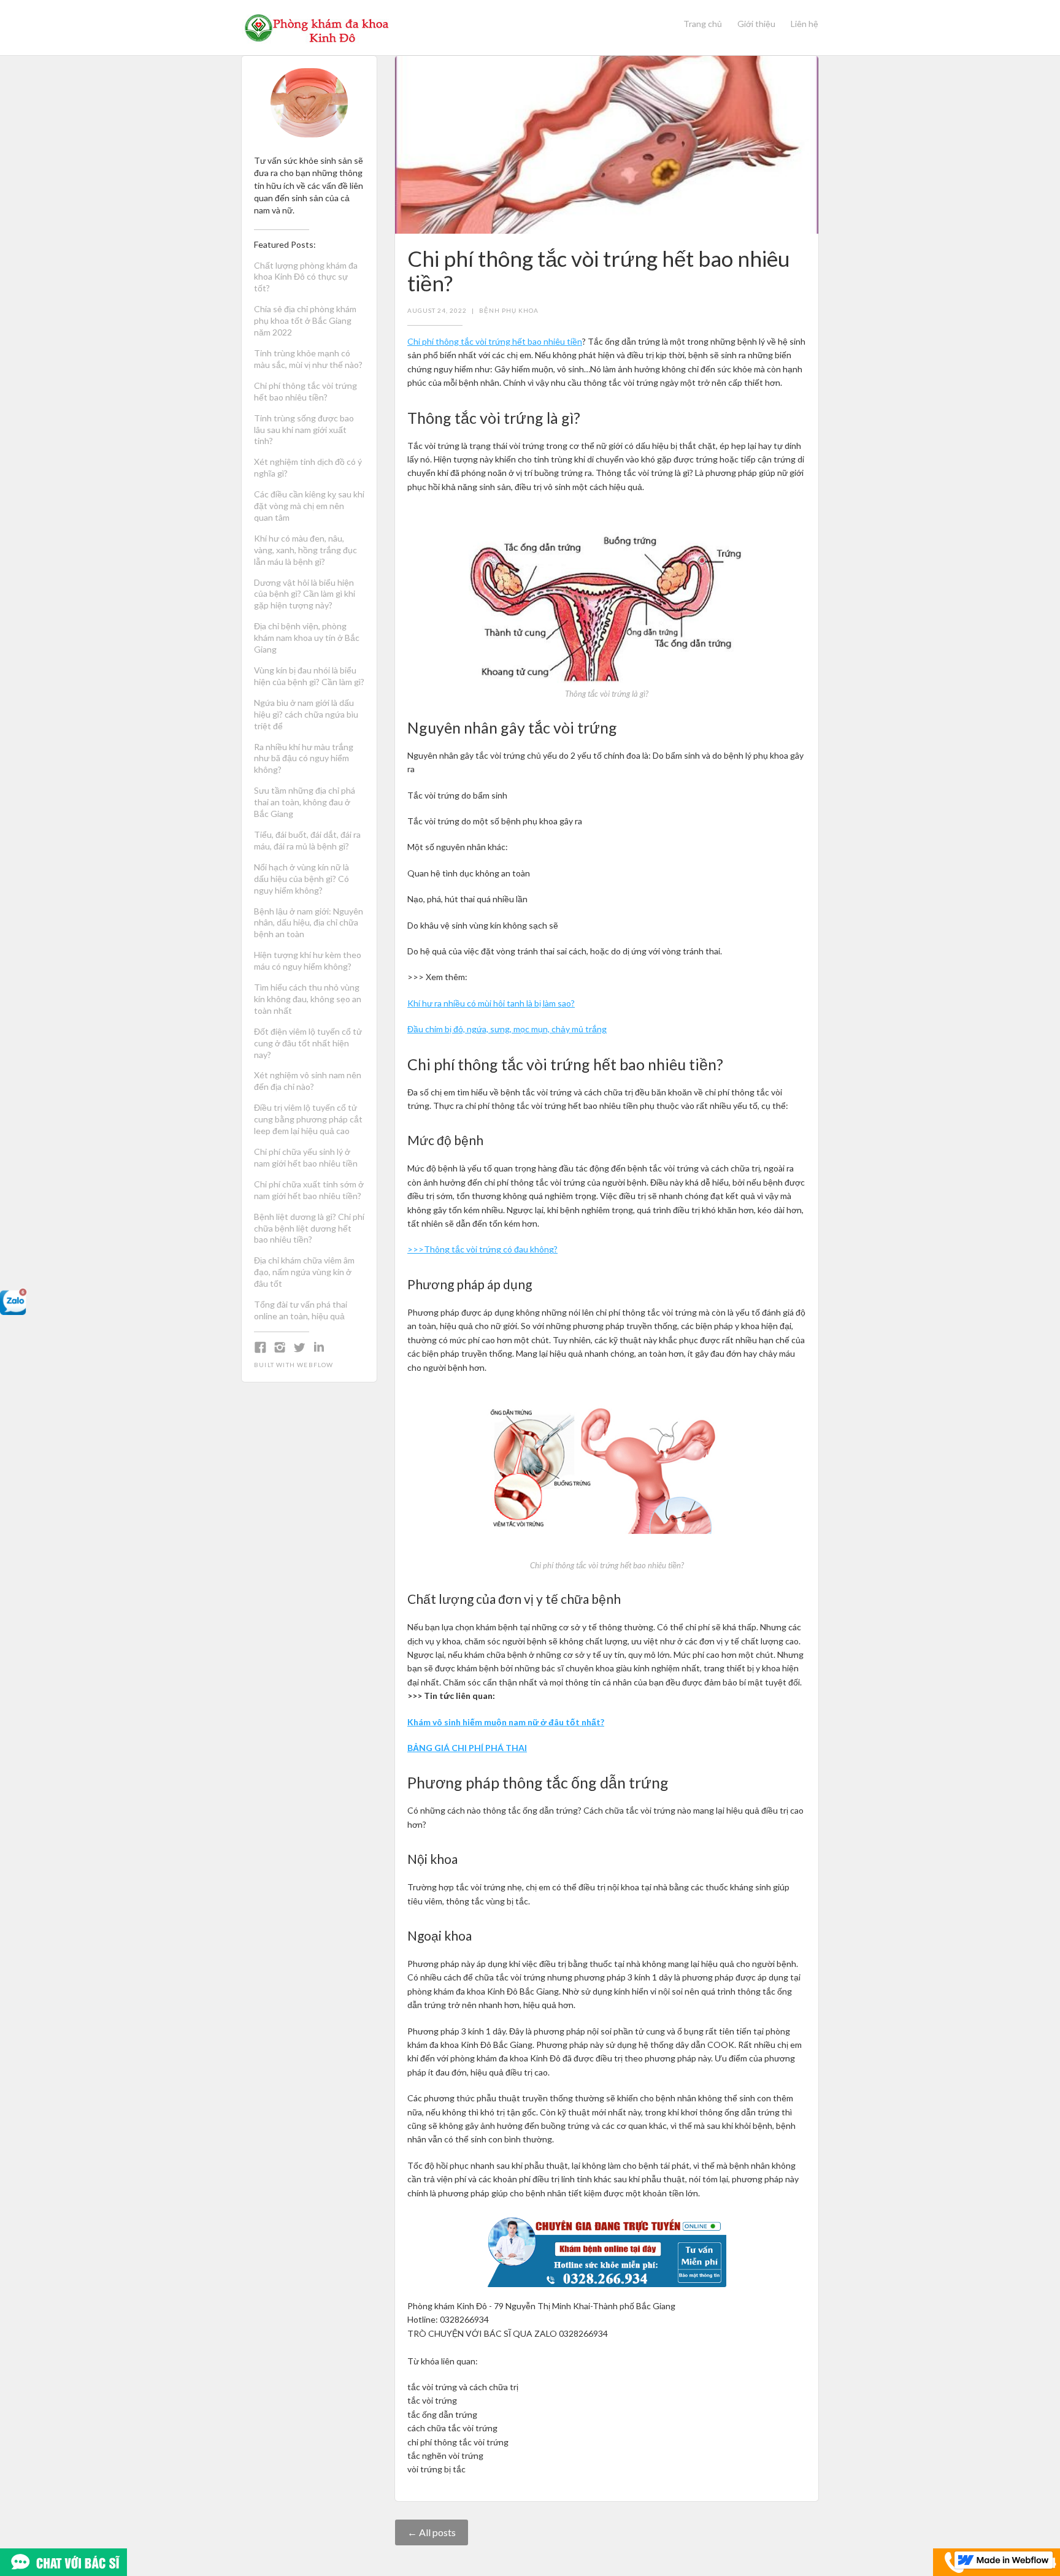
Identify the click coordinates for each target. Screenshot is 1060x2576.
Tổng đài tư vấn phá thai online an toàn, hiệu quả (301, 1310)
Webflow (315, 1365)
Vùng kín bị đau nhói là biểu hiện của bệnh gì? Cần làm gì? (309, 676)
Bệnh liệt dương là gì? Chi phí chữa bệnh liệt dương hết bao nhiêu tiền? (309, 1228)
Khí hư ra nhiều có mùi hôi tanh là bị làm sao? (491, 1003)
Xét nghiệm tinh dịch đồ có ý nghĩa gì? (308, 467)
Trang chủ (703, 24)
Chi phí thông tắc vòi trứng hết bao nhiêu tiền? (305, 391)
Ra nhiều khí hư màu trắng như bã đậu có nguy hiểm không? (304, 758)
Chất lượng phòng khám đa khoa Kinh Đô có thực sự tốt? (306, 277)
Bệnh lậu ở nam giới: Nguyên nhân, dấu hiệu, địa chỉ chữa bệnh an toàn (309, 923)
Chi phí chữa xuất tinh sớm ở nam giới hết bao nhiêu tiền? (309, 1190)
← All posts (432, 2532)
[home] (317, 28)
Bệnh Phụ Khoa (509, 310)
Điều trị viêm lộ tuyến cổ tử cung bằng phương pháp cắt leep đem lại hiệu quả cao (308, 1119)
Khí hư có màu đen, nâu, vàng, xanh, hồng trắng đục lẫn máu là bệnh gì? (305, 550)
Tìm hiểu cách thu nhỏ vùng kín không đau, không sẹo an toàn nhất (308, 999)
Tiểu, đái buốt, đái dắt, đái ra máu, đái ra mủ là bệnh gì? (307, 840)
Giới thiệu (756, 24)
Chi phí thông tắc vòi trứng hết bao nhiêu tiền (495, 341)
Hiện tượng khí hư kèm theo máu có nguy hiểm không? (308, 960)
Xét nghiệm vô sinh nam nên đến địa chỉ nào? (308, 1081)
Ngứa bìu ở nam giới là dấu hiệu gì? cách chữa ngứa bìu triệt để (306, 714)
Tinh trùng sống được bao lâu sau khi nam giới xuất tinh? (304, 430)
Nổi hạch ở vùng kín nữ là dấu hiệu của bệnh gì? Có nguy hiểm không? (301, 879)
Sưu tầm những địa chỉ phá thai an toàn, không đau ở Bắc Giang (305, 802)
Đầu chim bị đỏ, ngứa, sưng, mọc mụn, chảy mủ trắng (507, 1029)
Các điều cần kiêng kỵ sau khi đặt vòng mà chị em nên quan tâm (309, 506)
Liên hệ (805, 24)
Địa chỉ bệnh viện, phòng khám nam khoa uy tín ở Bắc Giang (307, 638)
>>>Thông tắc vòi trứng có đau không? (482, 1249)
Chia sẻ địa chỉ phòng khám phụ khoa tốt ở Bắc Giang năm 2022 (305, 320)
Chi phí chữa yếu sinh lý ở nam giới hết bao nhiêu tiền (306, 1157)
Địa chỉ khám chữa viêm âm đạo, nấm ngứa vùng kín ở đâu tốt (304, 1272)
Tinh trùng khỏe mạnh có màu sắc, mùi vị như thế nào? (308, 359)
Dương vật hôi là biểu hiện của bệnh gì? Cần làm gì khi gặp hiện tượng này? (305, 594)
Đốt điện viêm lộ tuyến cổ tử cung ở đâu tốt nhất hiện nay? (308, 1043)
